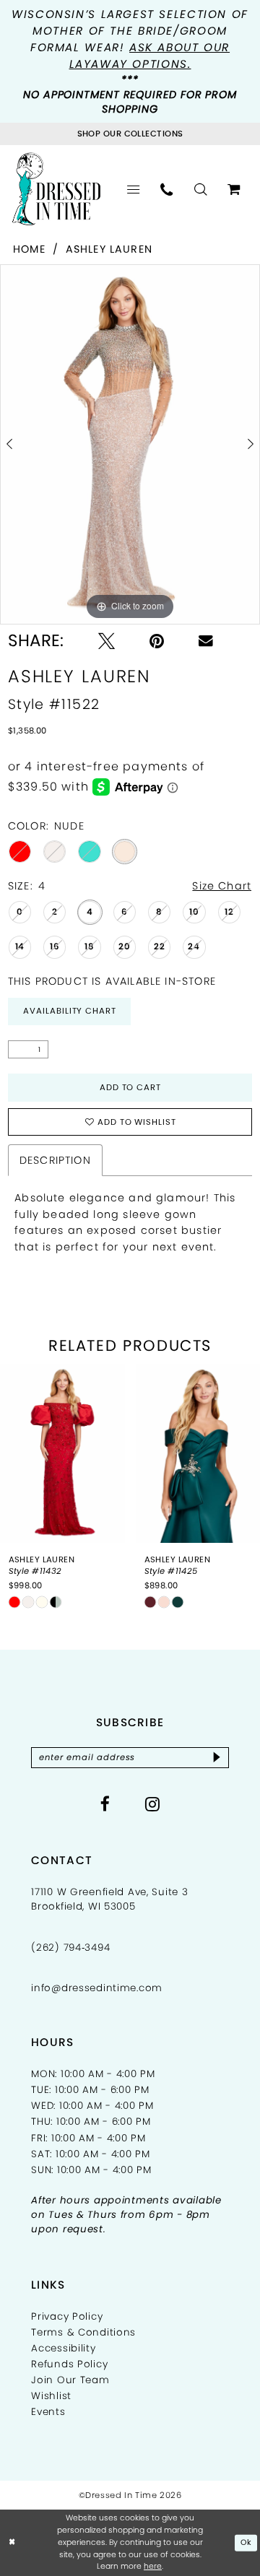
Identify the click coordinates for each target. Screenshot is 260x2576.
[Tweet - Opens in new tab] (107, 641)
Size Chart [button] (222, 886)
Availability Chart (70, 1011)
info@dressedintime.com (97, 1988)
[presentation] (62, 1454)
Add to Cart (131, 1087)
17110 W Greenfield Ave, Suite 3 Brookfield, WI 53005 (109, 1899)
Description (55, 1160)
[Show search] (200, 189)
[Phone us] (167, 189)
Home (29, 249)
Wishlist (51, 2396)
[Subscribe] (217, 1758)
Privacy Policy (67, 2316)
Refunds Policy (69, 2364)
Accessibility (63, 2348)
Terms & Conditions (83, 2332)
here (153, 2566)
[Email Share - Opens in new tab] (206, 641)
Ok (246, 2542)
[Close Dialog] (12, 2543)
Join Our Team (70, 2380)
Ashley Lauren (109, 249)
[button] (133, 189)
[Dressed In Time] (56, 189)
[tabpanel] (130, 444)
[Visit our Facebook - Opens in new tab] (105, 1804)
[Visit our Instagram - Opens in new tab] (153, 1804)
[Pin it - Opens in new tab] (157, 641)
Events (48, 2412)
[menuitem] (133, 189)
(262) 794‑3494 (70, 1948)
